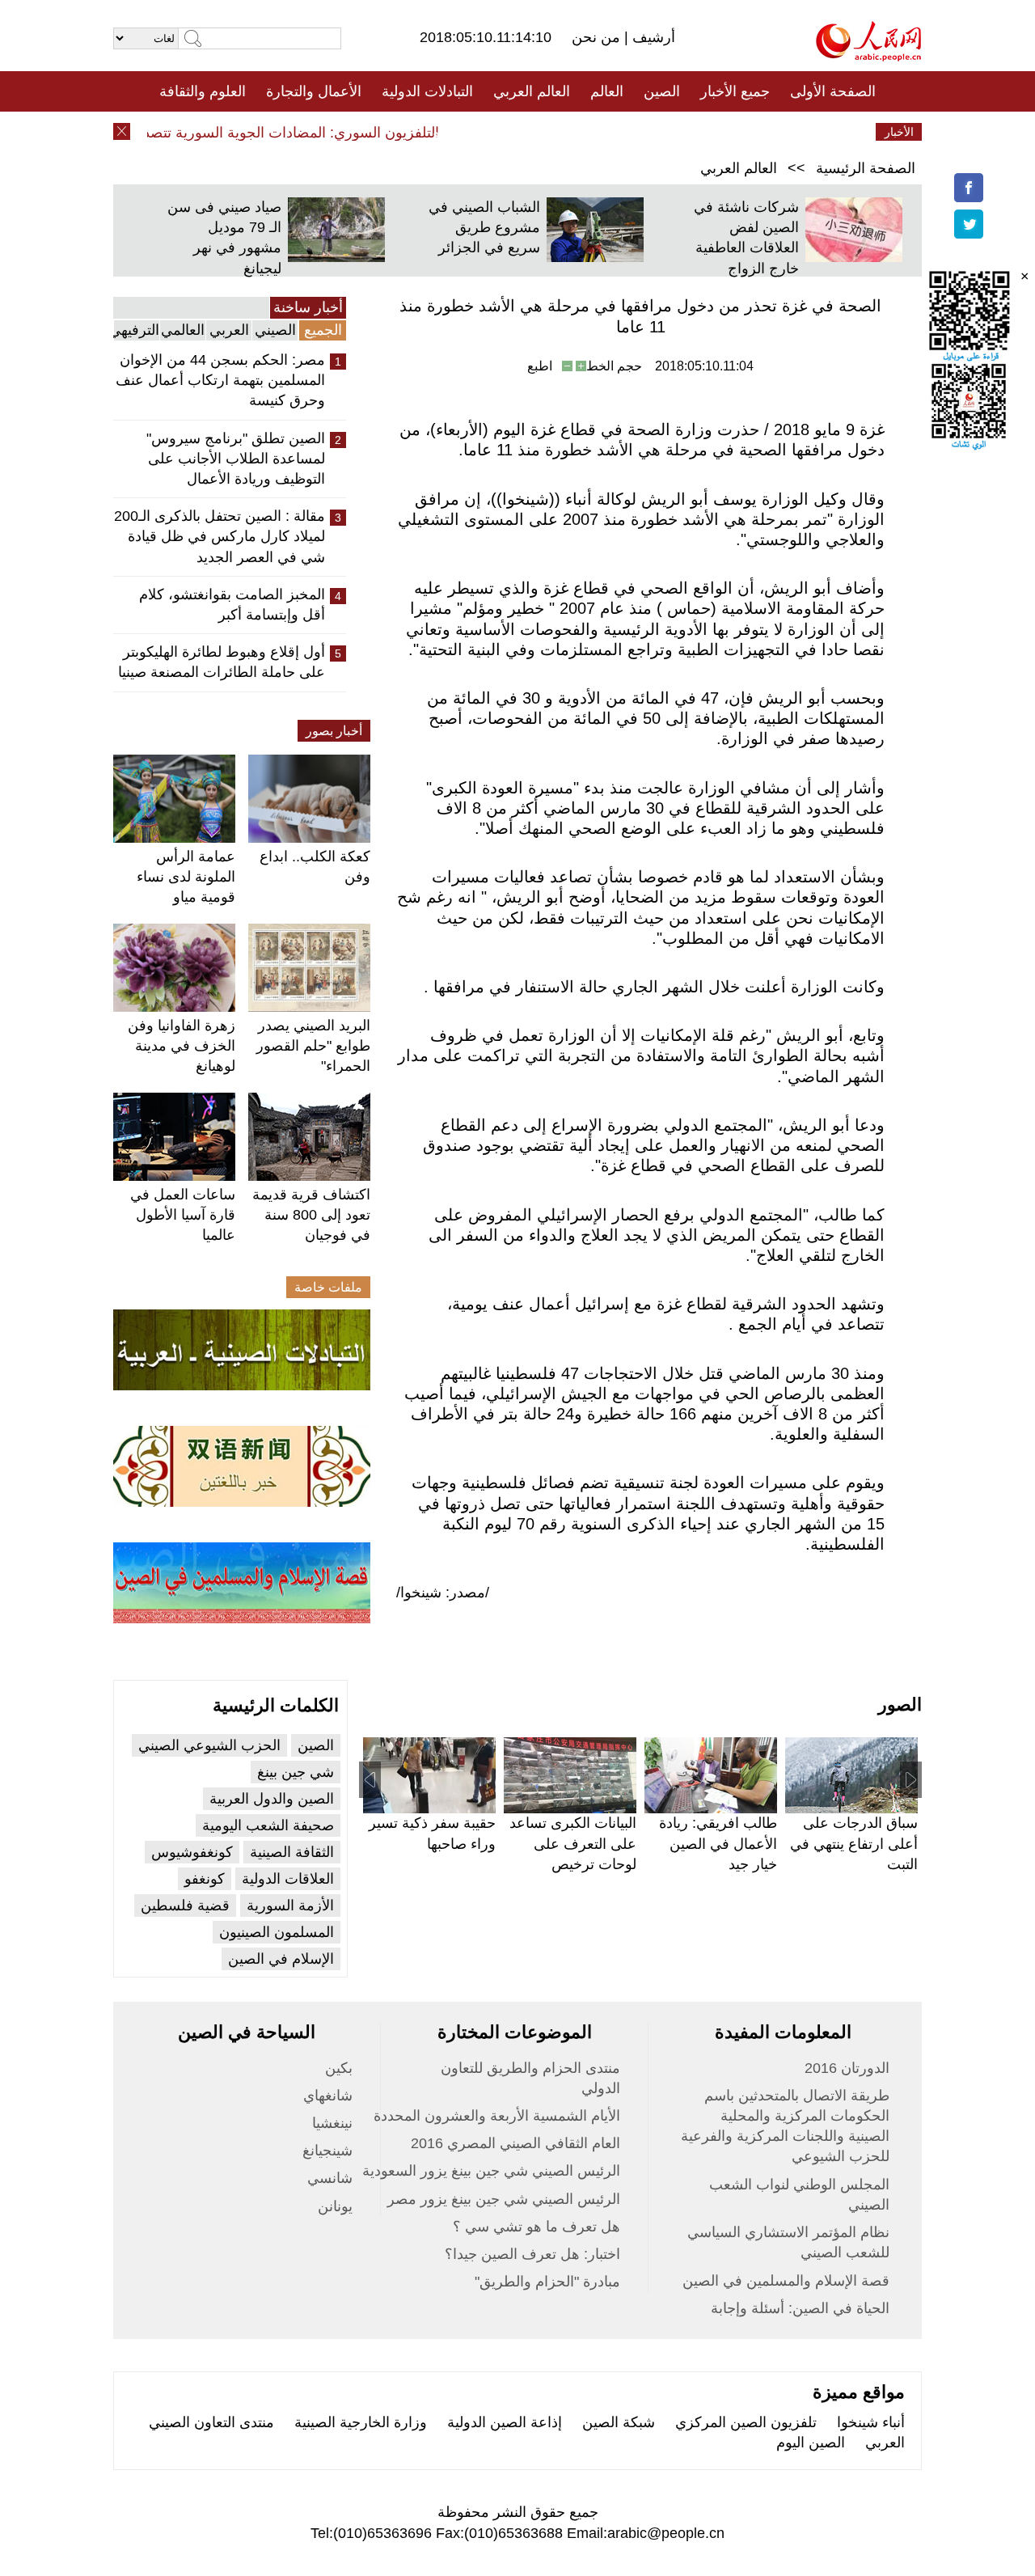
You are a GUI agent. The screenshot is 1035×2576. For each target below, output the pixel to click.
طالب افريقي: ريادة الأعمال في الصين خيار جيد (718, 1843)
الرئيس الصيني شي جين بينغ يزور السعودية (491, 2171)
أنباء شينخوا (871, 2422)
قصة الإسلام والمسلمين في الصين (786, 2281)
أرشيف (652, 37)
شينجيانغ (327, 2151)
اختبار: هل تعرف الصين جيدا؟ (532, 2254)
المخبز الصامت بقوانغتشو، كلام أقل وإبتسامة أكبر (232, 605)
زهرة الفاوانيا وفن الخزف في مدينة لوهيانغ (182, 1046)
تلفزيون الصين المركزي (746, 2422)
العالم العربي (532, 91)
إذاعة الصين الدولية (505, 2422)
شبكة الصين (619, 2422)
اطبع (540, 366)
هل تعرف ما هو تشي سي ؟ (537, 2227)
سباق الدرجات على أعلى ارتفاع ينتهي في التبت (854, 1843)
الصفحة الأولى (833, 91)
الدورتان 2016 (847, 2068)
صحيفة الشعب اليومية (268, 1825)
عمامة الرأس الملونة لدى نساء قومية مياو (186, 877)
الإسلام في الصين (281, 1959)
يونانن (335, 2206)
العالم (607, 91)
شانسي (330, 2178)
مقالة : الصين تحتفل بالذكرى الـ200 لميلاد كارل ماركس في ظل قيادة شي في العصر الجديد (220, 536)
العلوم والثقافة (203, 91)
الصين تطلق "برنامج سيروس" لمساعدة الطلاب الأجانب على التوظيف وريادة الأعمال (236, 459)
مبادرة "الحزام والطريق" (547, 2282)
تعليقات (505, 132)
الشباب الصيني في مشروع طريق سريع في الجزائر (484, 227)
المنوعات (575, 132)
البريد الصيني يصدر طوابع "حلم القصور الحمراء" (313, 1046)
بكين (339, 2068)
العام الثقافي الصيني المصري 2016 (515, 2143)
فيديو (448, 132)
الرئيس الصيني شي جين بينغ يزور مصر (504, 2199)
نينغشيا (332, 2123)
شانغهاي (328, 2096)
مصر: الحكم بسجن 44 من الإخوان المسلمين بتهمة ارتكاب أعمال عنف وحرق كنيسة (220, 380)
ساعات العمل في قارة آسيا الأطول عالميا (183, 1215)
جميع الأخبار (735, 91)
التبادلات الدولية (427, 91)
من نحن (598, 37)
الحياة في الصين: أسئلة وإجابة (800, 2308)
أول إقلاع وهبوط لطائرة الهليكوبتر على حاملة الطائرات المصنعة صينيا (222, 662)
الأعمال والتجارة (314, 91)
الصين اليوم (811, 2443)
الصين (662, 91)
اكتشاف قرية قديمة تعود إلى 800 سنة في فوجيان (311, 1215)
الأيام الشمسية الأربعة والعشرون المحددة (497, 2116)
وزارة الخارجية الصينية (361, 2422)
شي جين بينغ (296, 1772)
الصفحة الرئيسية (866, 168)
